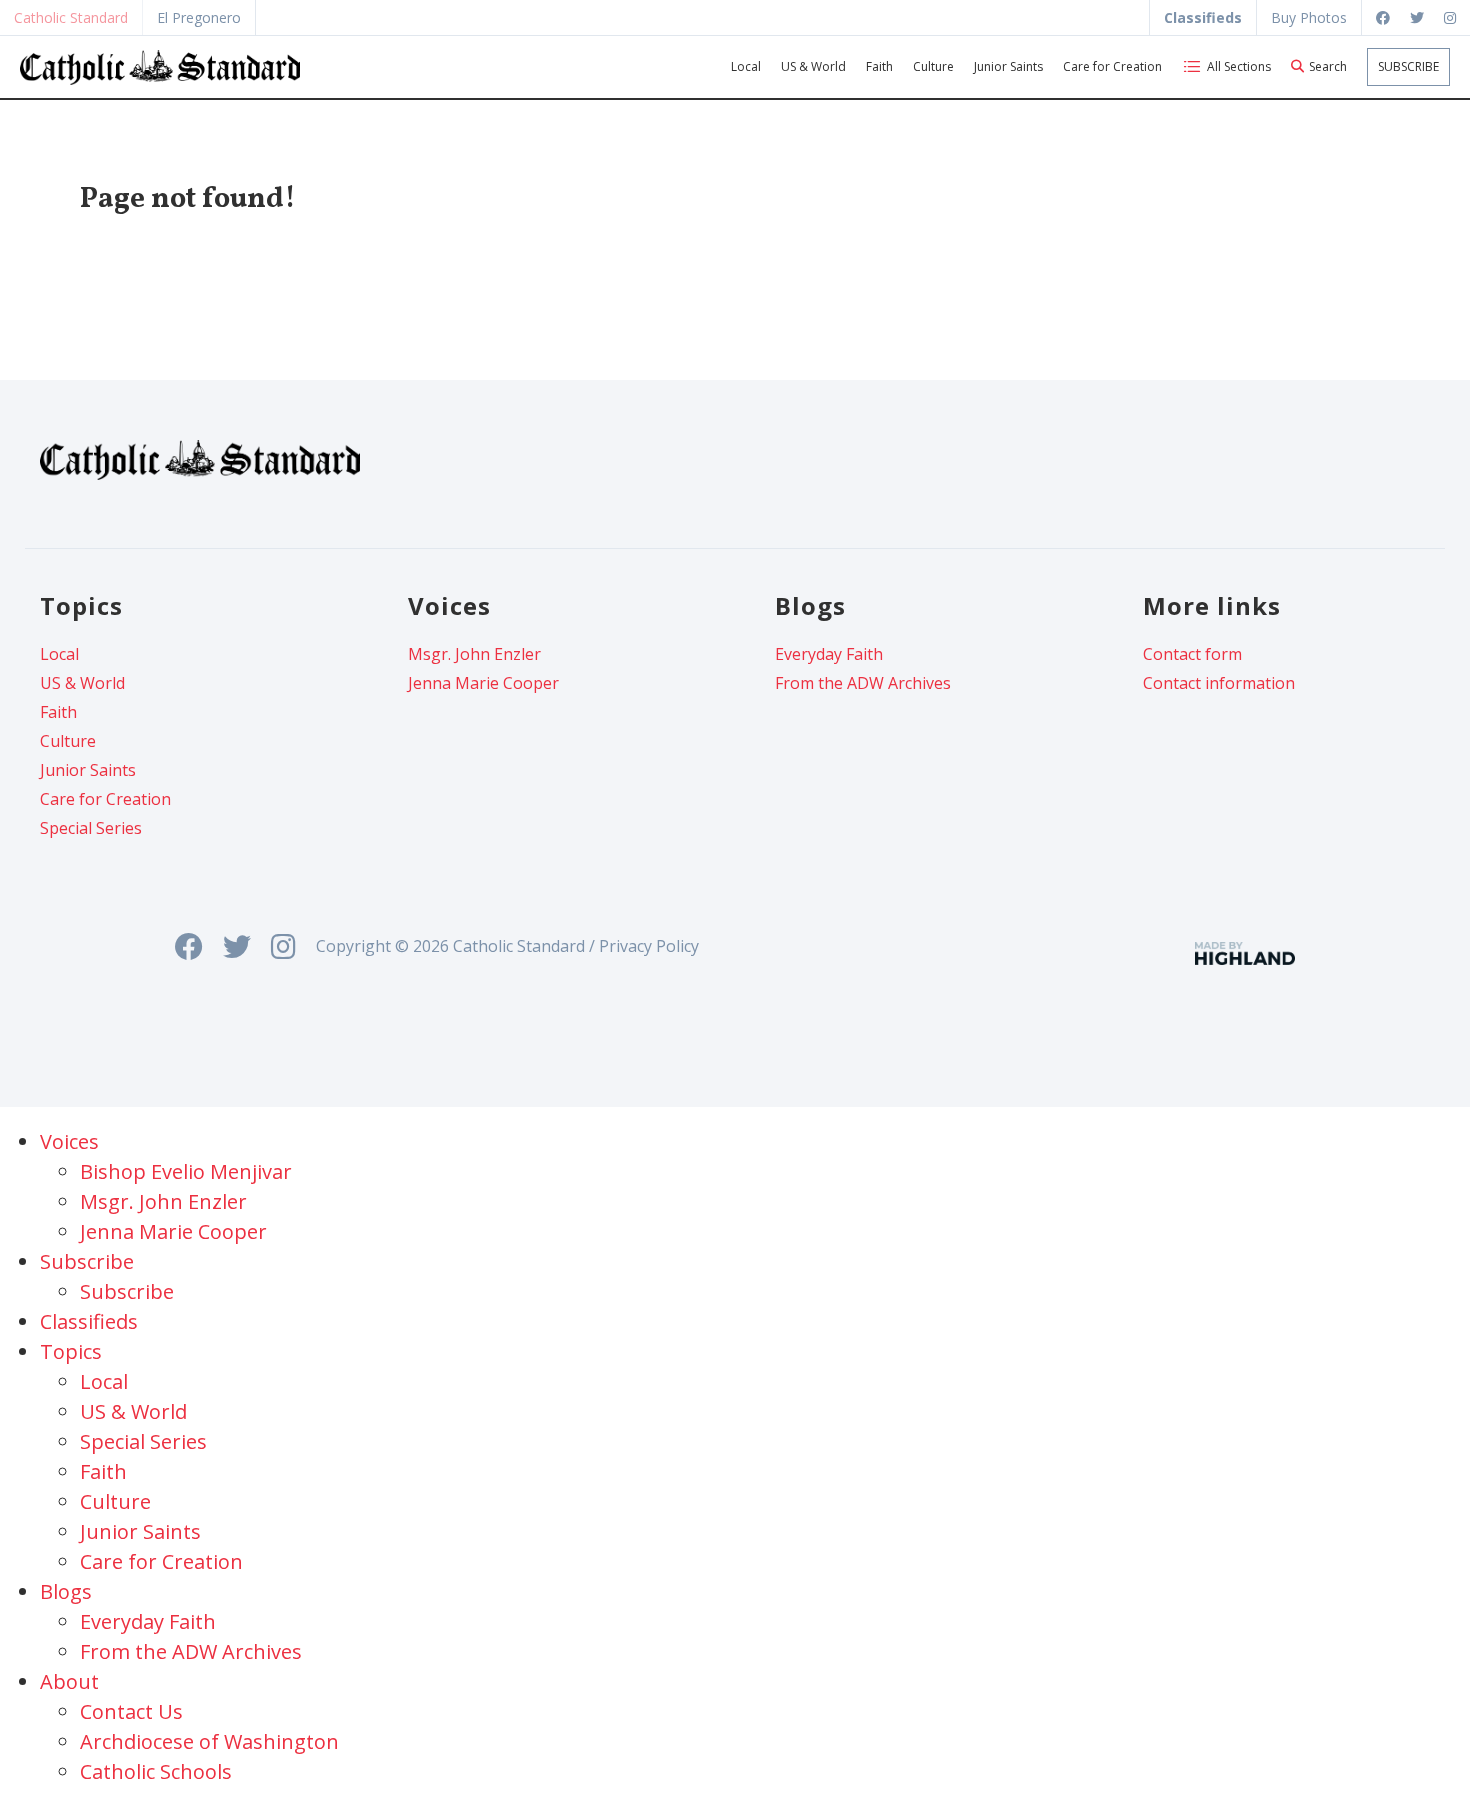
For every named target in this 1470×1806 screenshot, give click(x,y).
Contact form (1192, 654)
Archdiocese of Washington (209, 1741)
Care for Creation (1112, 66)
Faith (879, 66)
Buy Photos (1309, 17)
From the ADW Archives (863, 683)
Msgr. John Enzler (474, 654)
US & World (813, 66)
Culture (933, 66)
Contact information (1219, 683)
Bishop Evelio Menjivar (186, 1171)
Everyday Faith (829, 654)
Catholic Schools (156, 1771)
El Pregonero (199, 17)
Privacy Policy (649, 946)
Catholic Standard (71, 17)
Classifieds (89, 1321)
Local (746, 66)
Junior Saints (1008, 66)
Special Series (91, 828)
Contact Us (131, 1711)
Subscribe (1408, 66)
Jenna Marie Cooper (483, 683)
